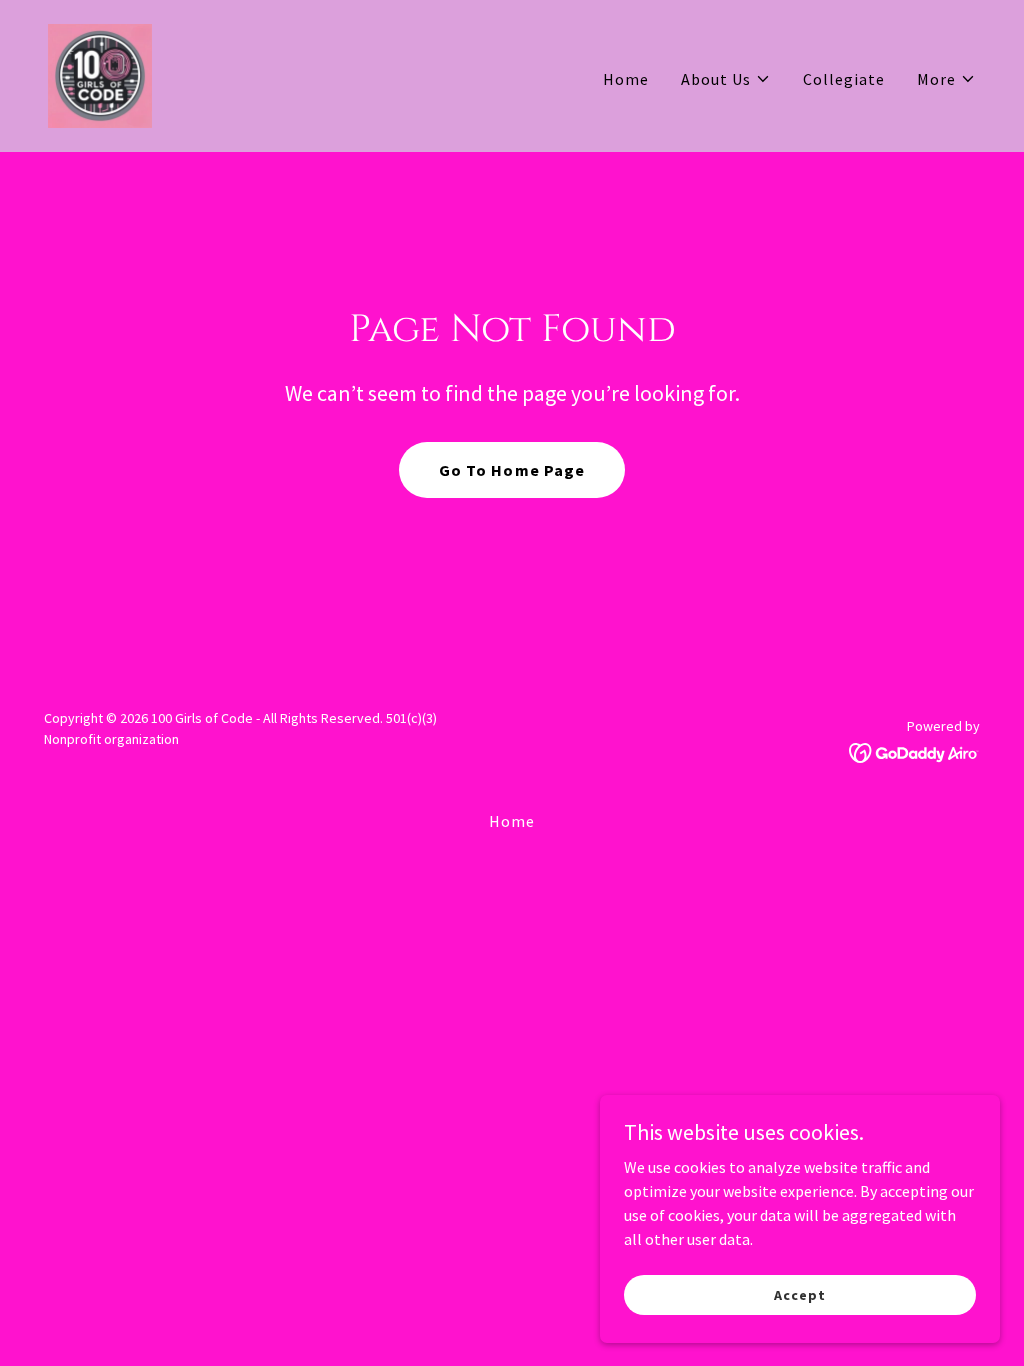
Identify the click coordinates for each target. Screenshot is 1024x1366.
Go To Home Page (511, 470)
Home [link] (626, 79)
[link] (100, 74)
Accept (799, 1294)
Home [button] (512, 821)
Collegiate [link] (844, 79)
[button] (726, 79)
